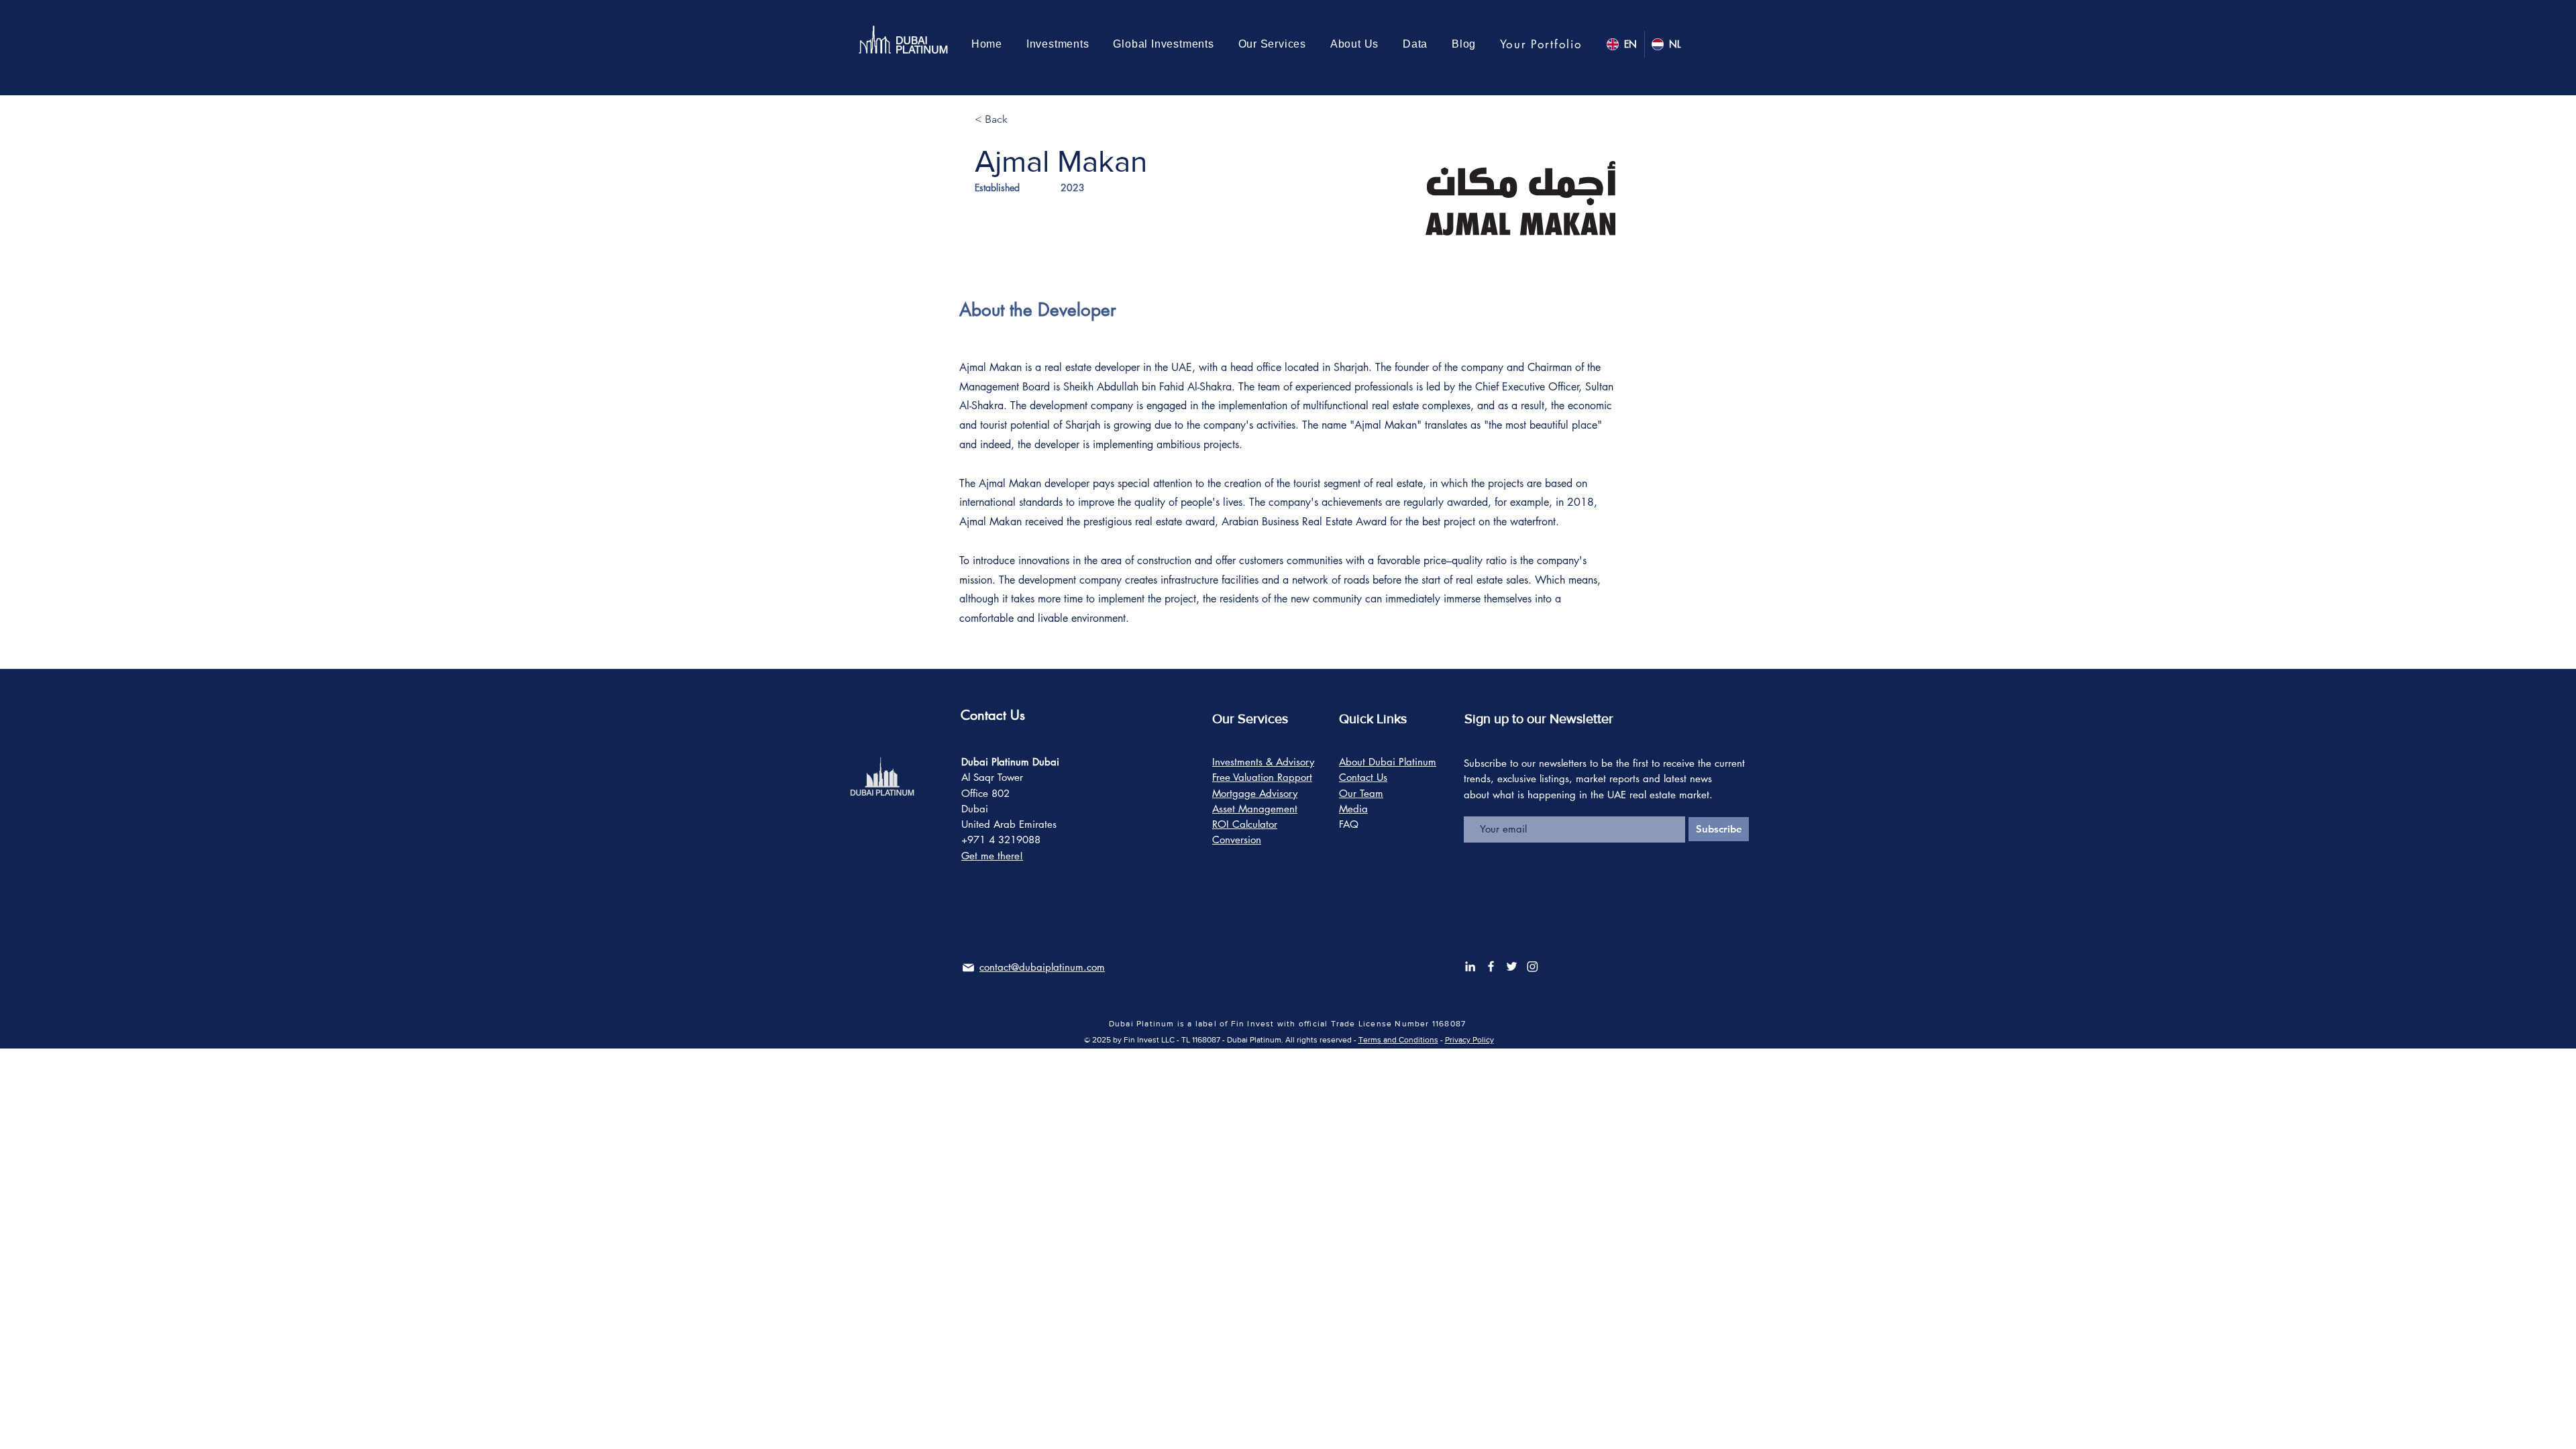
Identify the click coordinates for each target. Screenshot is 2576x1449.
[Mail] (968, 968)
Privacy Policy (1469, 1040)
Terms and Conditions (1398, 1040)
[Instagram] (1533, 966)
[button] (1164, 44)
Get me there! (992, 856)
